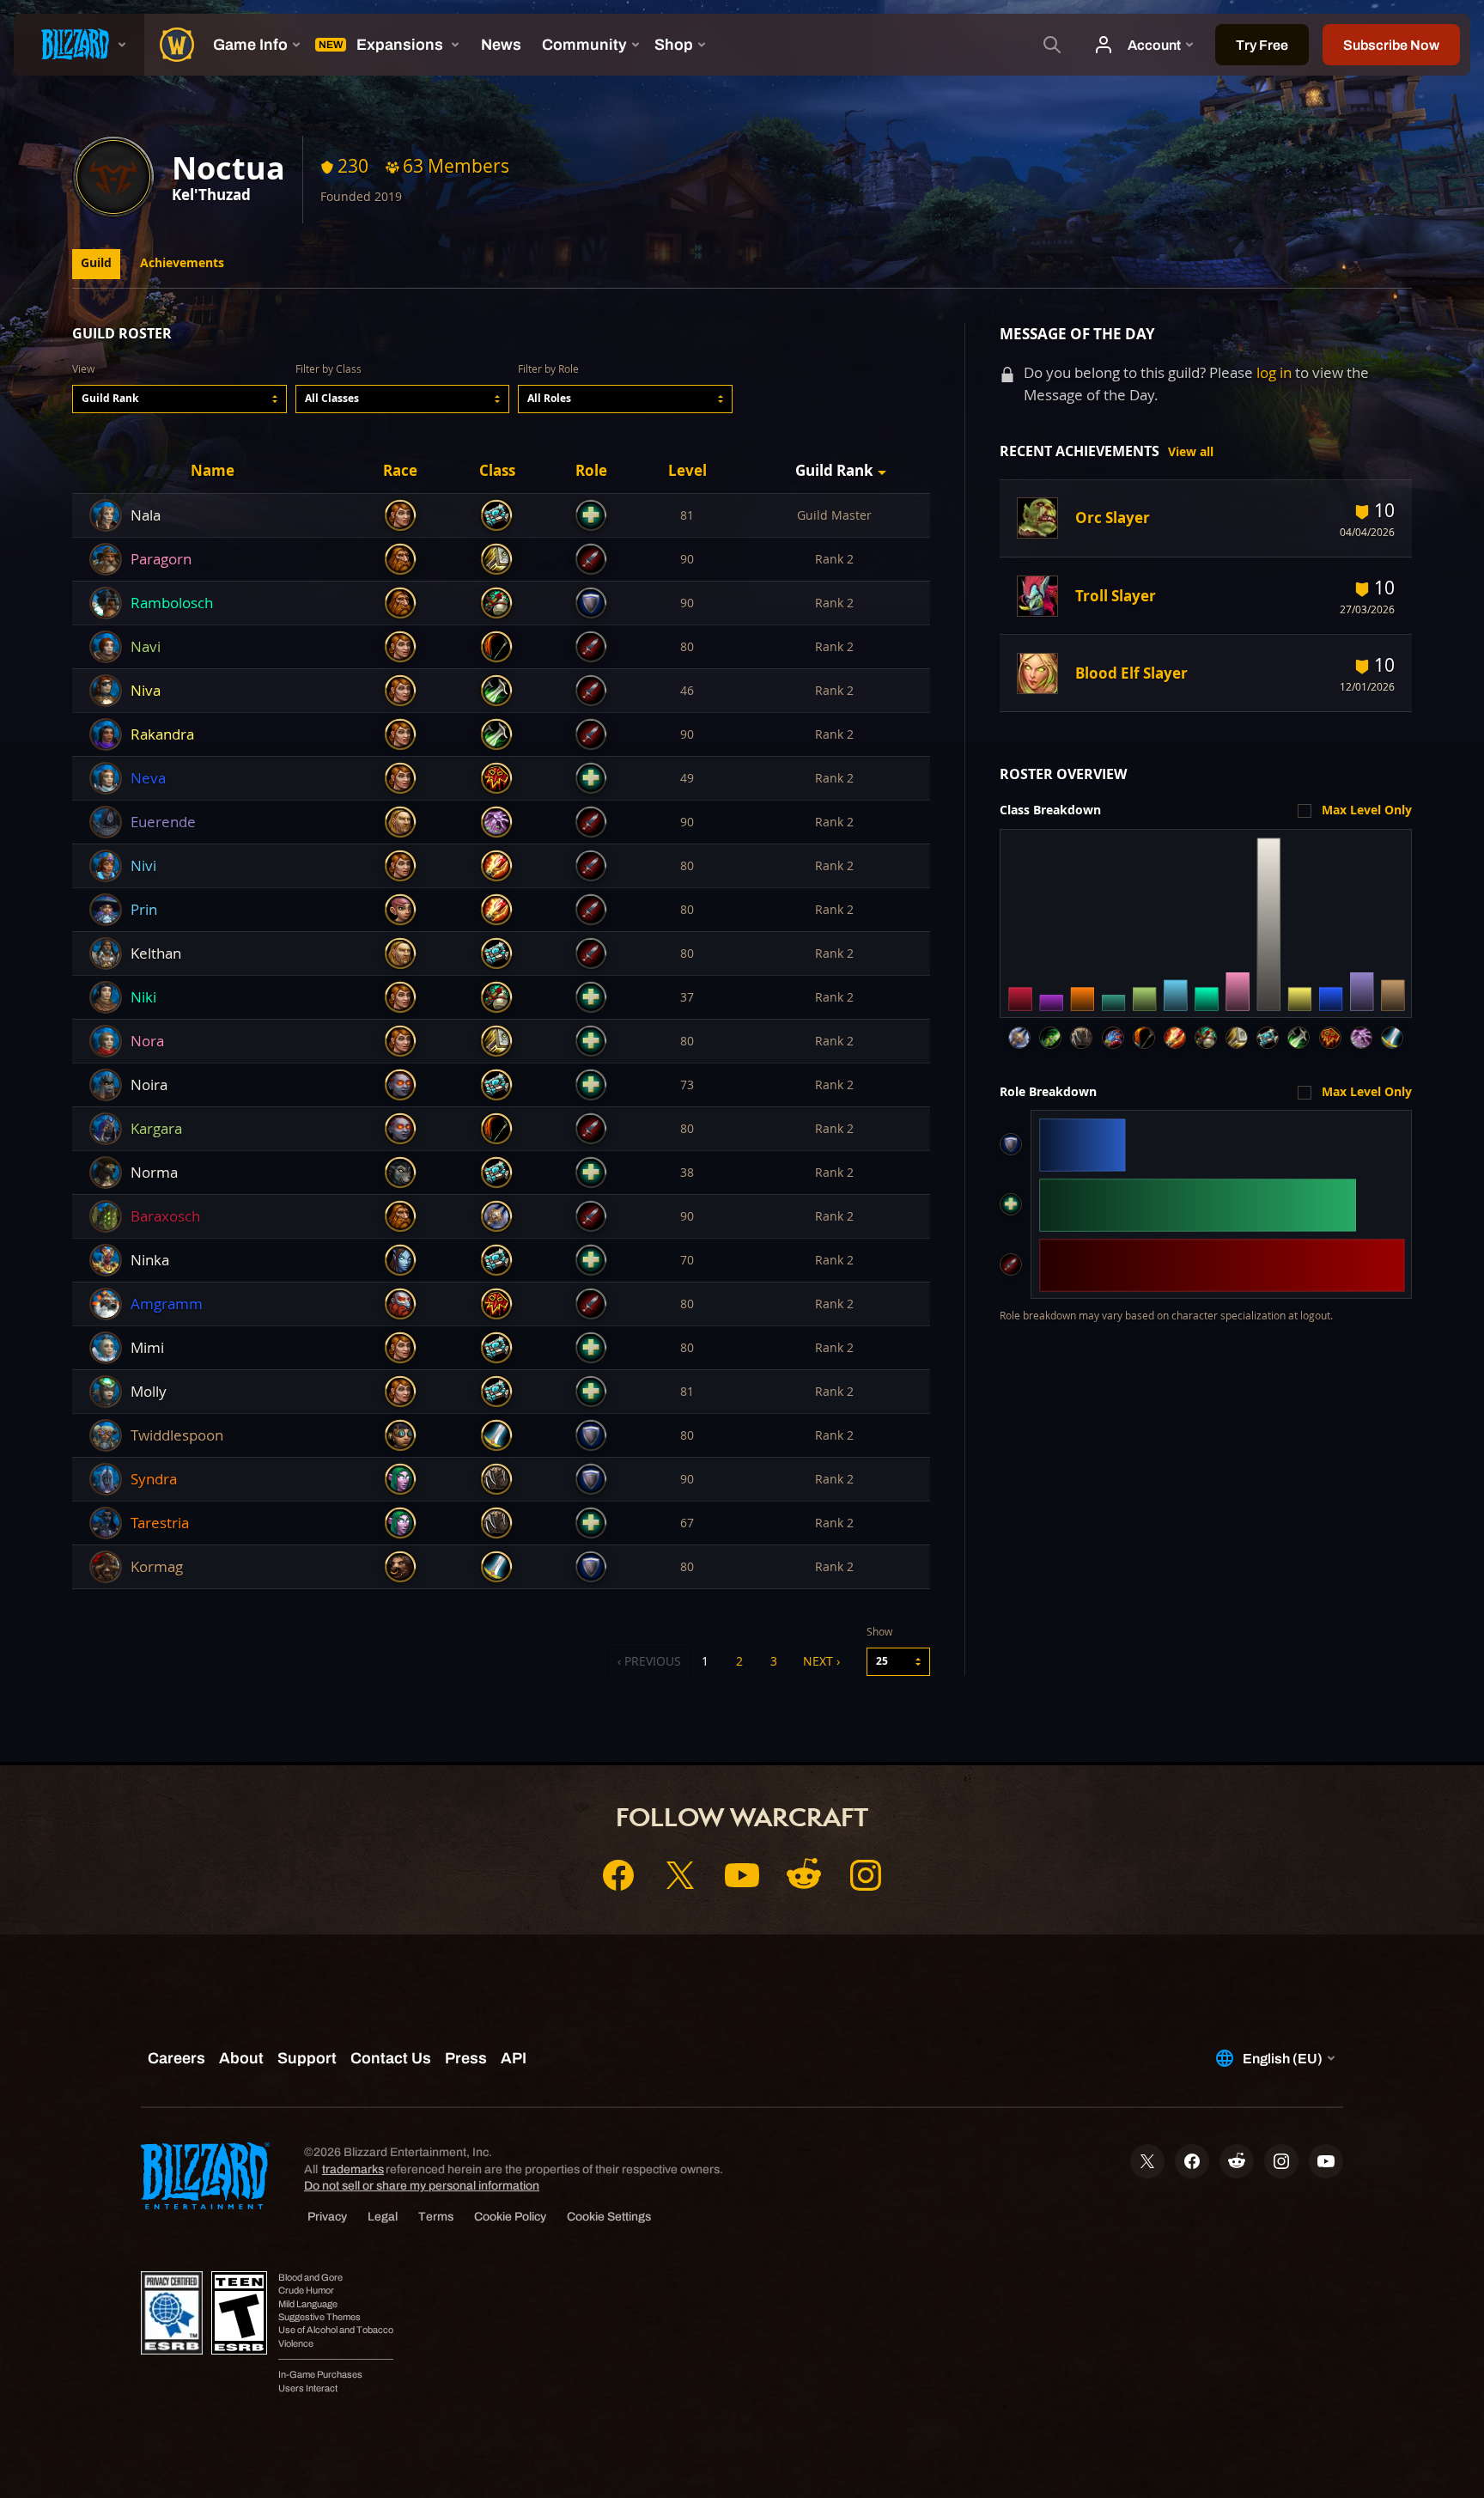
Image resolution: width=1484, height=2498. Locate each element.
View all (1191, 452)
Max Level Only (1367, 810)
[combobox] (179, 399)
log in (1274, 372)
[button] (179, 399)
